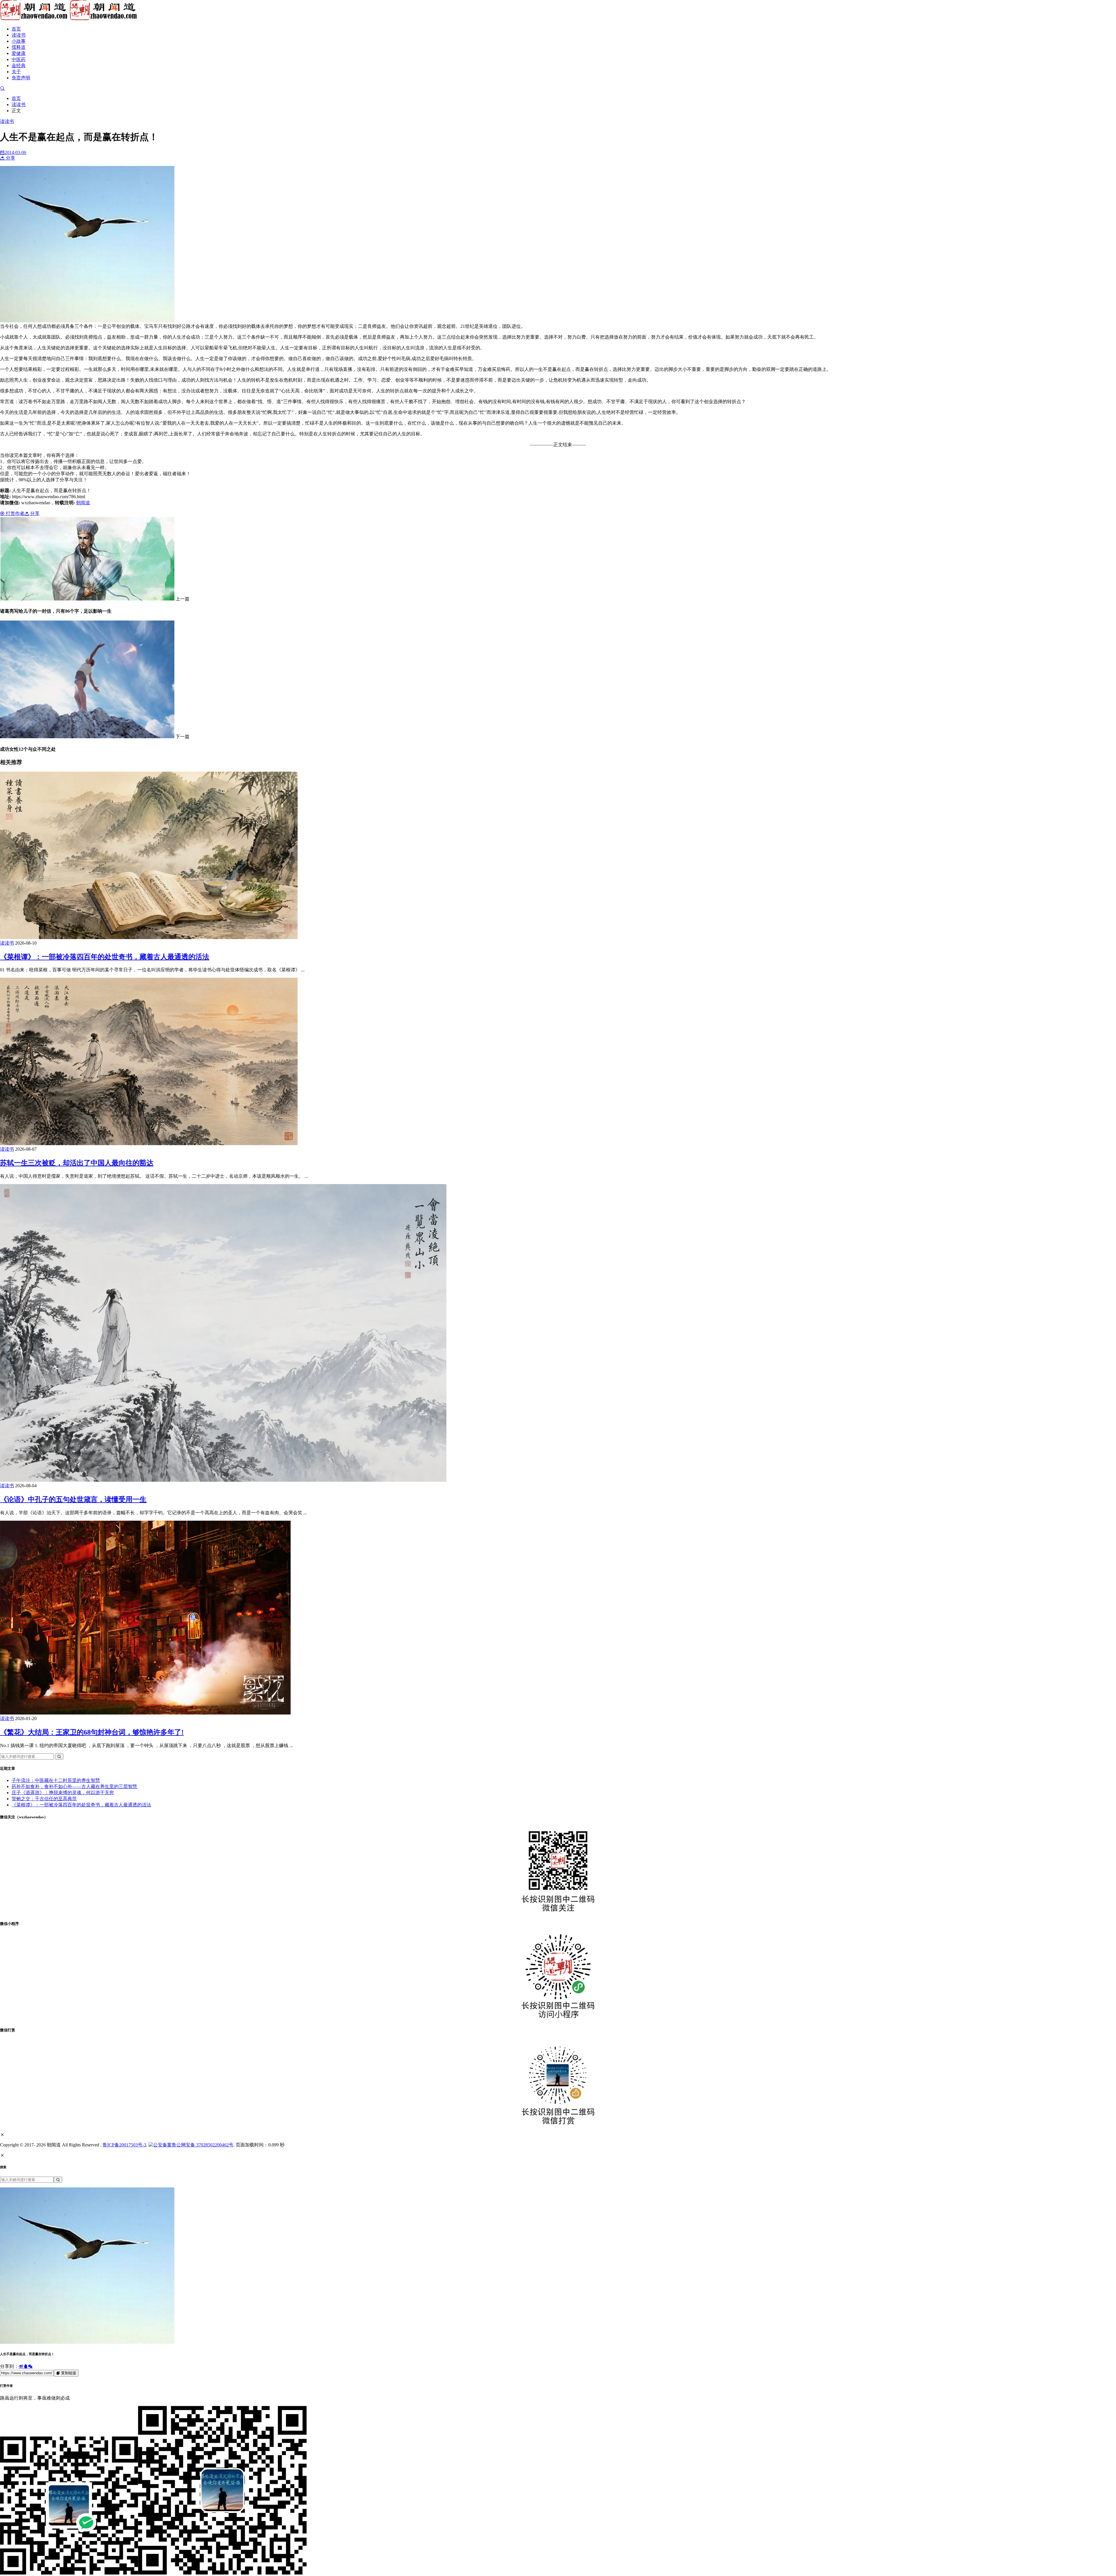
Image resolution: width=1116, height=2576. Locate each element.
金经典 (19, 66)
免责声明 (21, 78)
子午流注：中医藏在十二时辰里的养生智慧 (56, 1780)
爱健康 (19, 53)
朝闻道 (83, 503)
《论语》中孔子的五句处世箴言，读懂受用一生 (73, 1499)
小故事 (19, 41)
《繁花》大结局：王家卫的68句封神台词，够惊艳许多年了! (92, 1732)
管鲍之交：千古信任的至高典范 (44, 1799)
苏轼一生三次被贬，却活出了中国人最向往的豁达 (77, 1163)
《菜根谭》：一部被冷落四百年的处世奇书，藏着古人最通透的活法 (105, 957)
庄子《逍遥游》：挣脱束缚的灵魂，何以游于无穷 (63, 1793)
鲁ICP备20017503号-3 (124, 2145)
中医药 (19, 59)
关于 (16, 72)
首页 (16, 29)
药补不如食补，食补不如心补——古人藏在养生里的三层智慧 (74, 1786)
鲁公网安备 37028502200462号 (203, 2145)
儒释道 (19, 47)
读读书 (19, 35)
